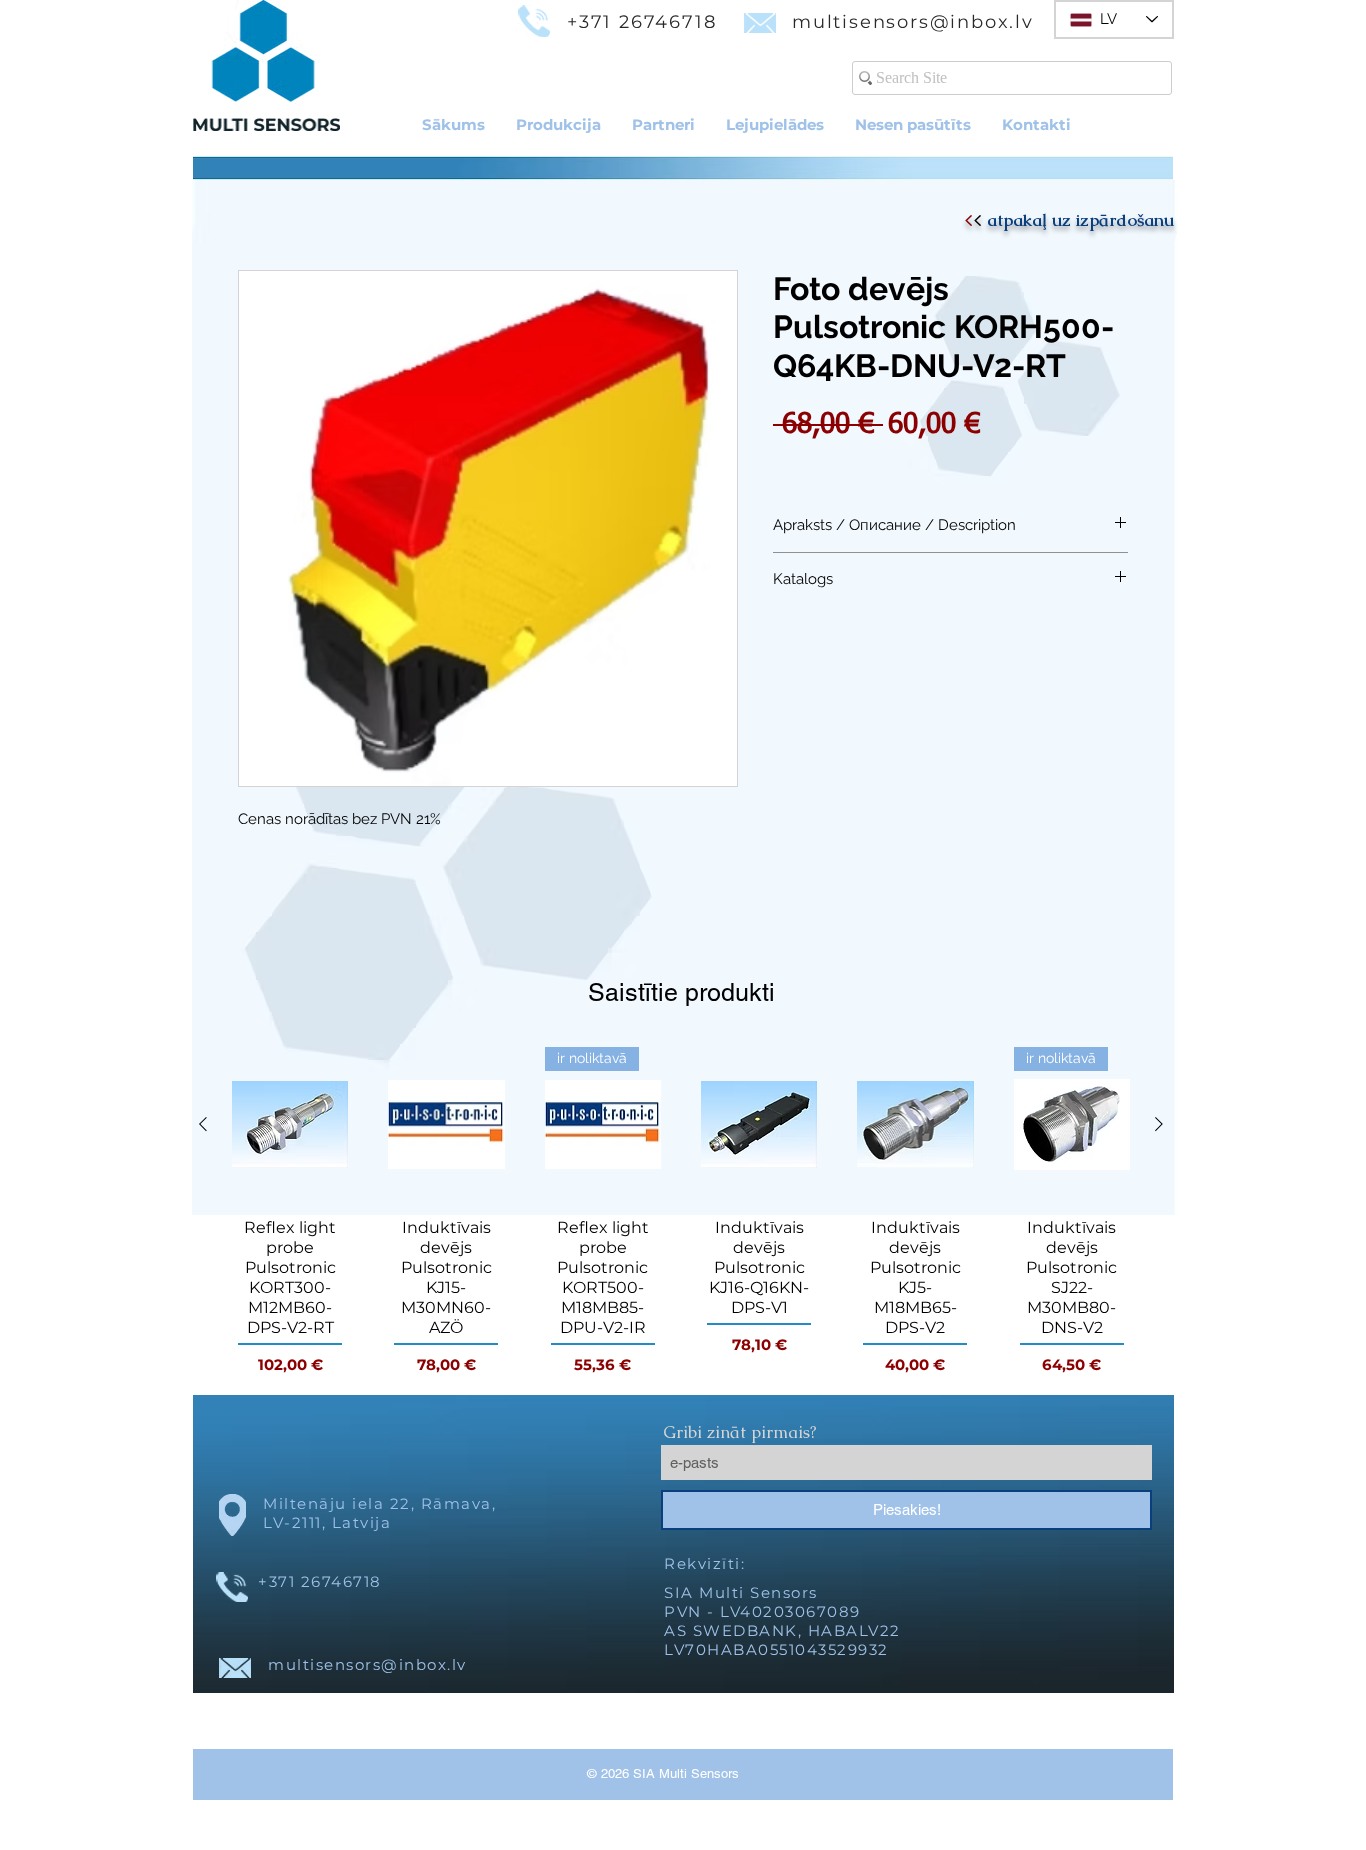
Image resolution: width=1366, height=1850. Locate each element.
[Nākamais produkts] (1159, 1124)
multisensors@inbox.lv (913, 22)
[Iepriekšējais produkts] (203, 1124)
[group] (681, 1212)
